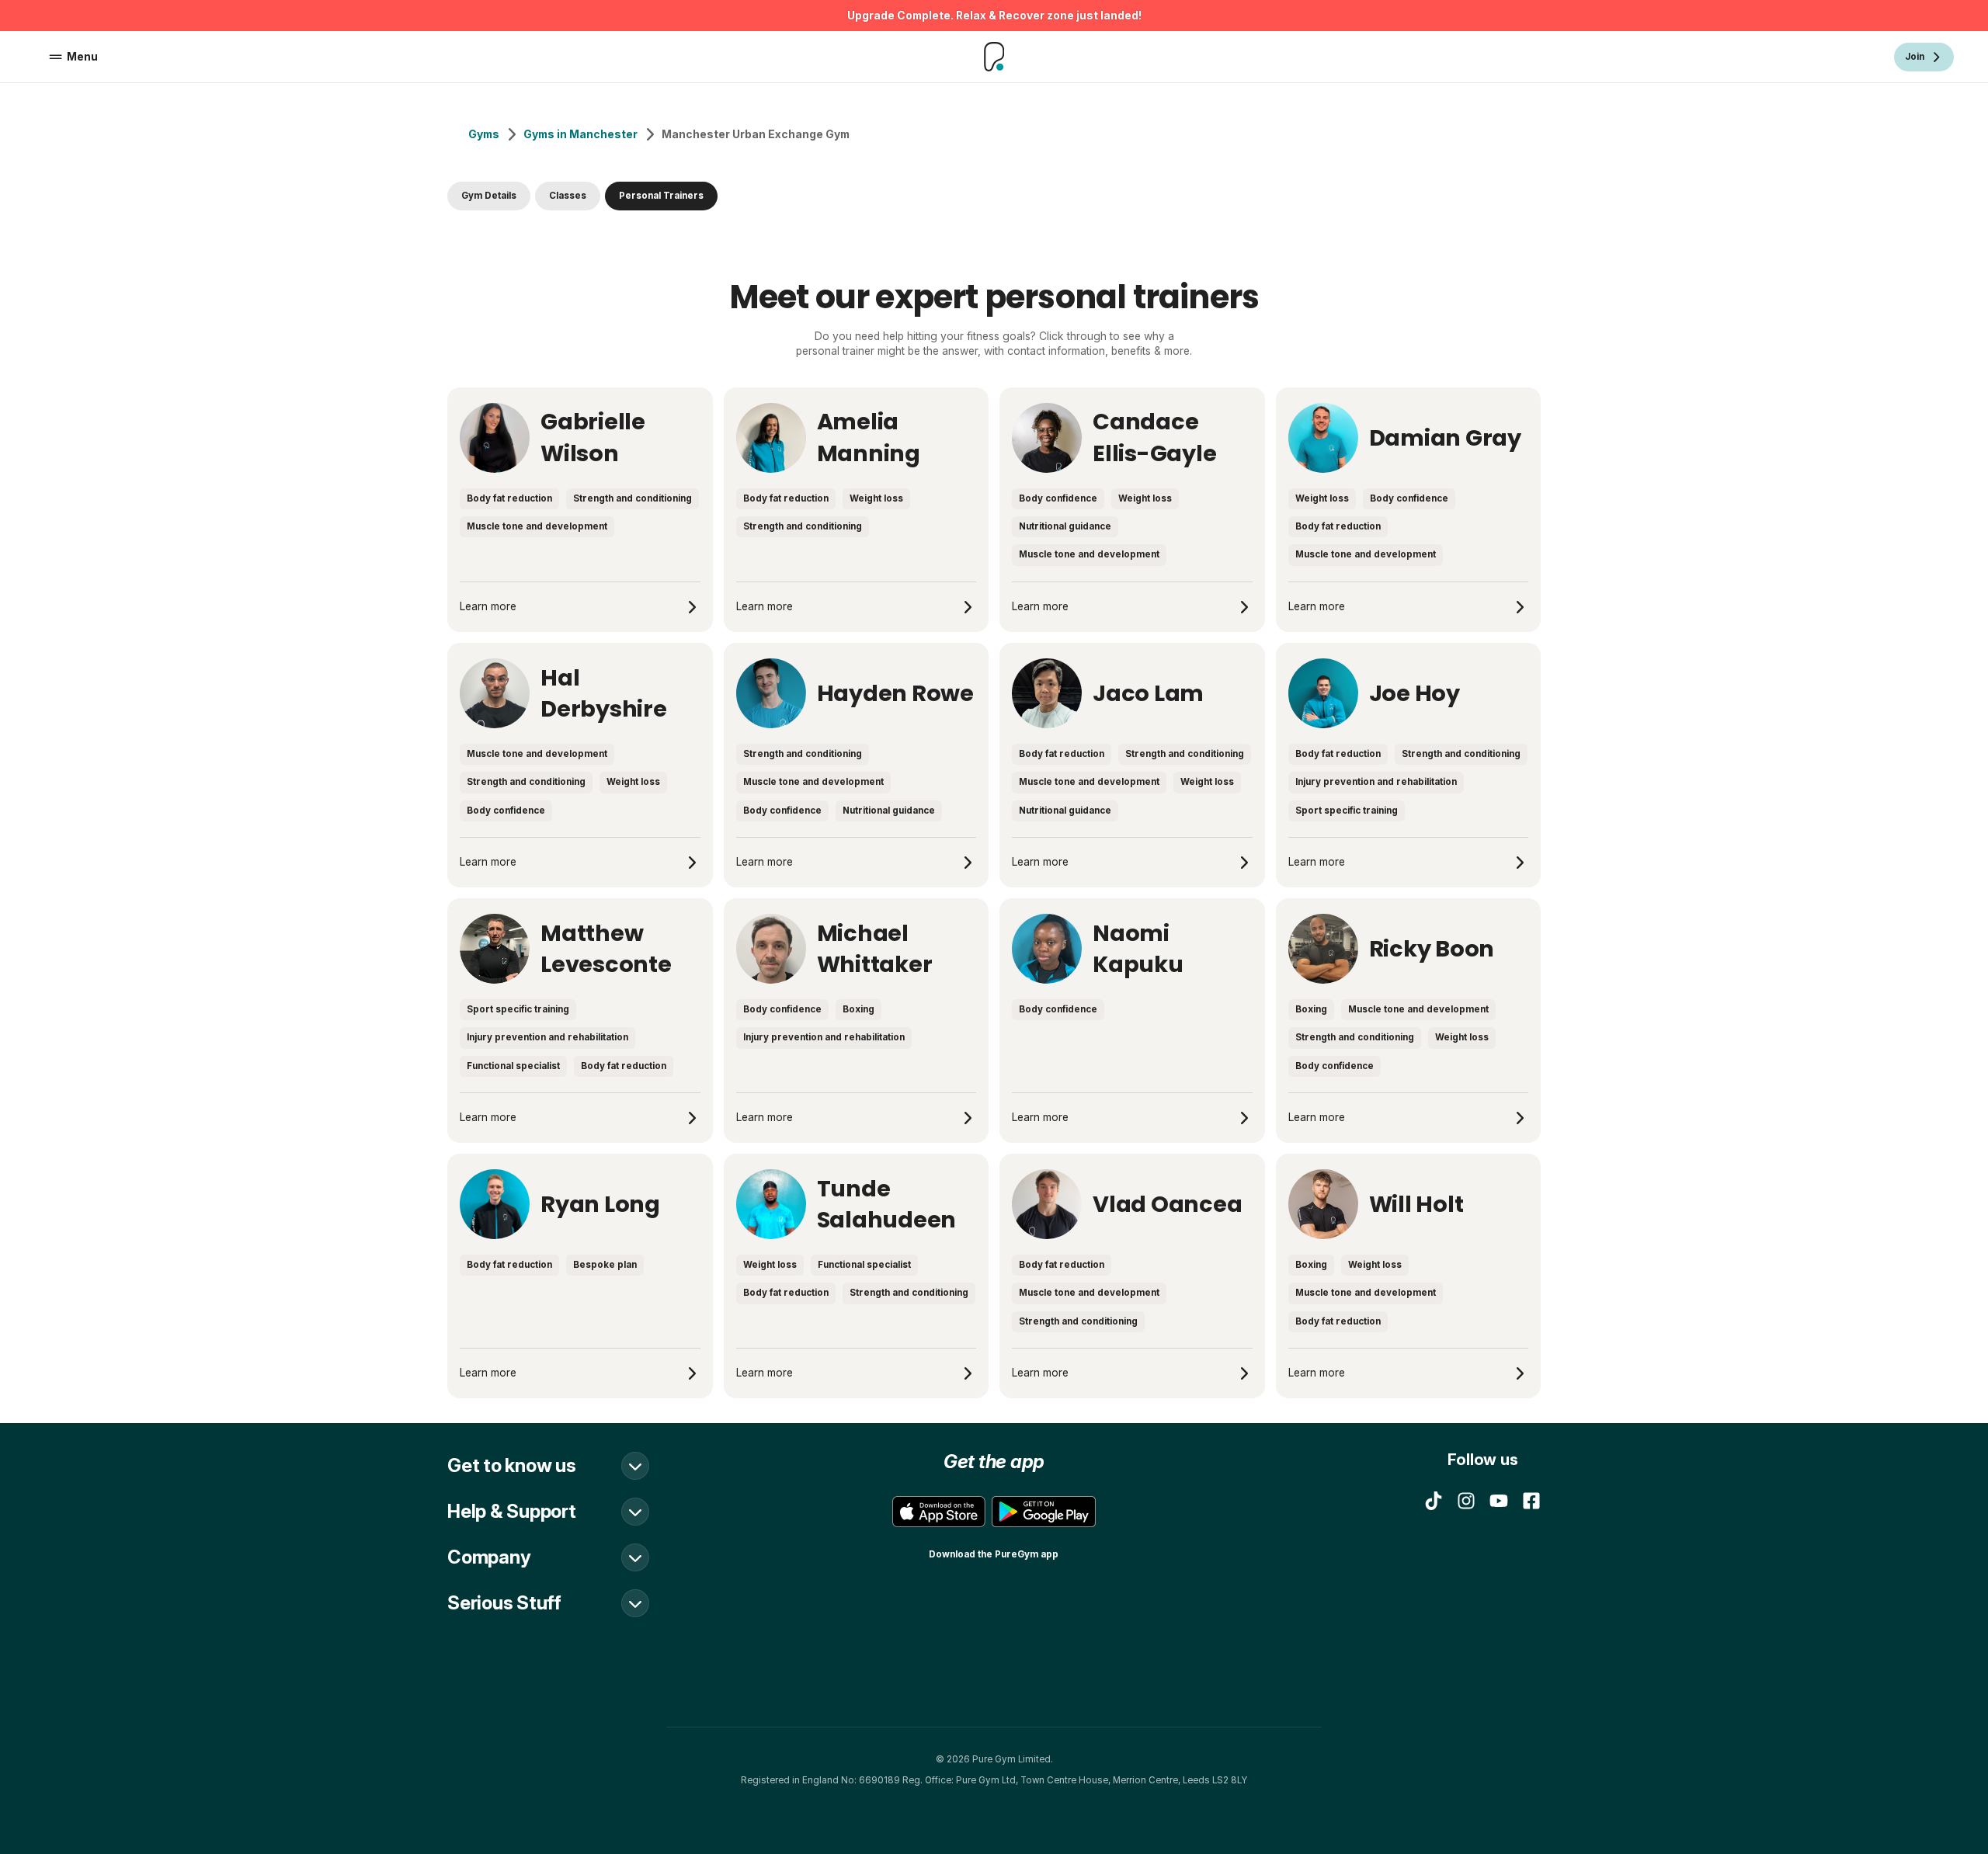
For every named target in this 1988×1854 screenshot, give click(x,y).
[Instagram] (1466, 1501)
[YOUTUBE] (1499, 1501)
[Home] (994, 57)
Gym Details (489, 196)
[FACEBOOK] (1531, 1501)
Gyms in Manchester (580, 134)
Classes (568, 196)
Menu (82, 57)
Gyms (484, 134)
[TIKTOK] (1434, 1501)
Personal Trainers (661, 196)
